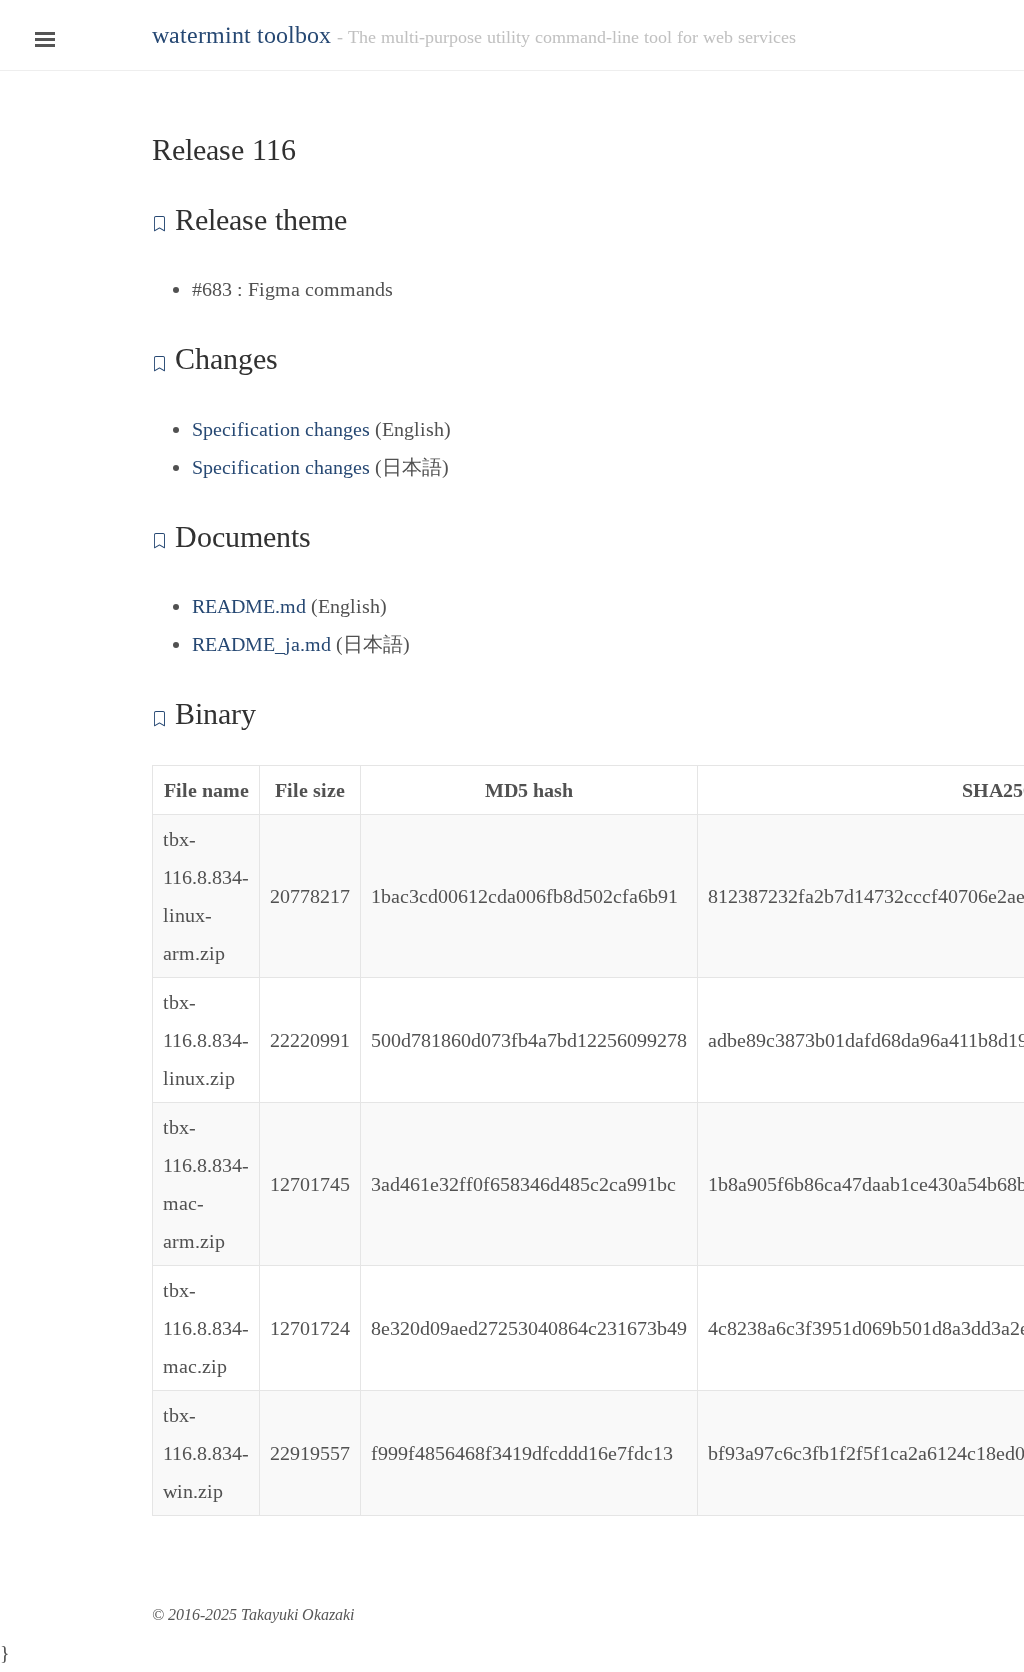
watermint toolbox (241, 35)
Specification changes (281, 429)
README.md (249, 606)
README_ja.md (261, 644)
